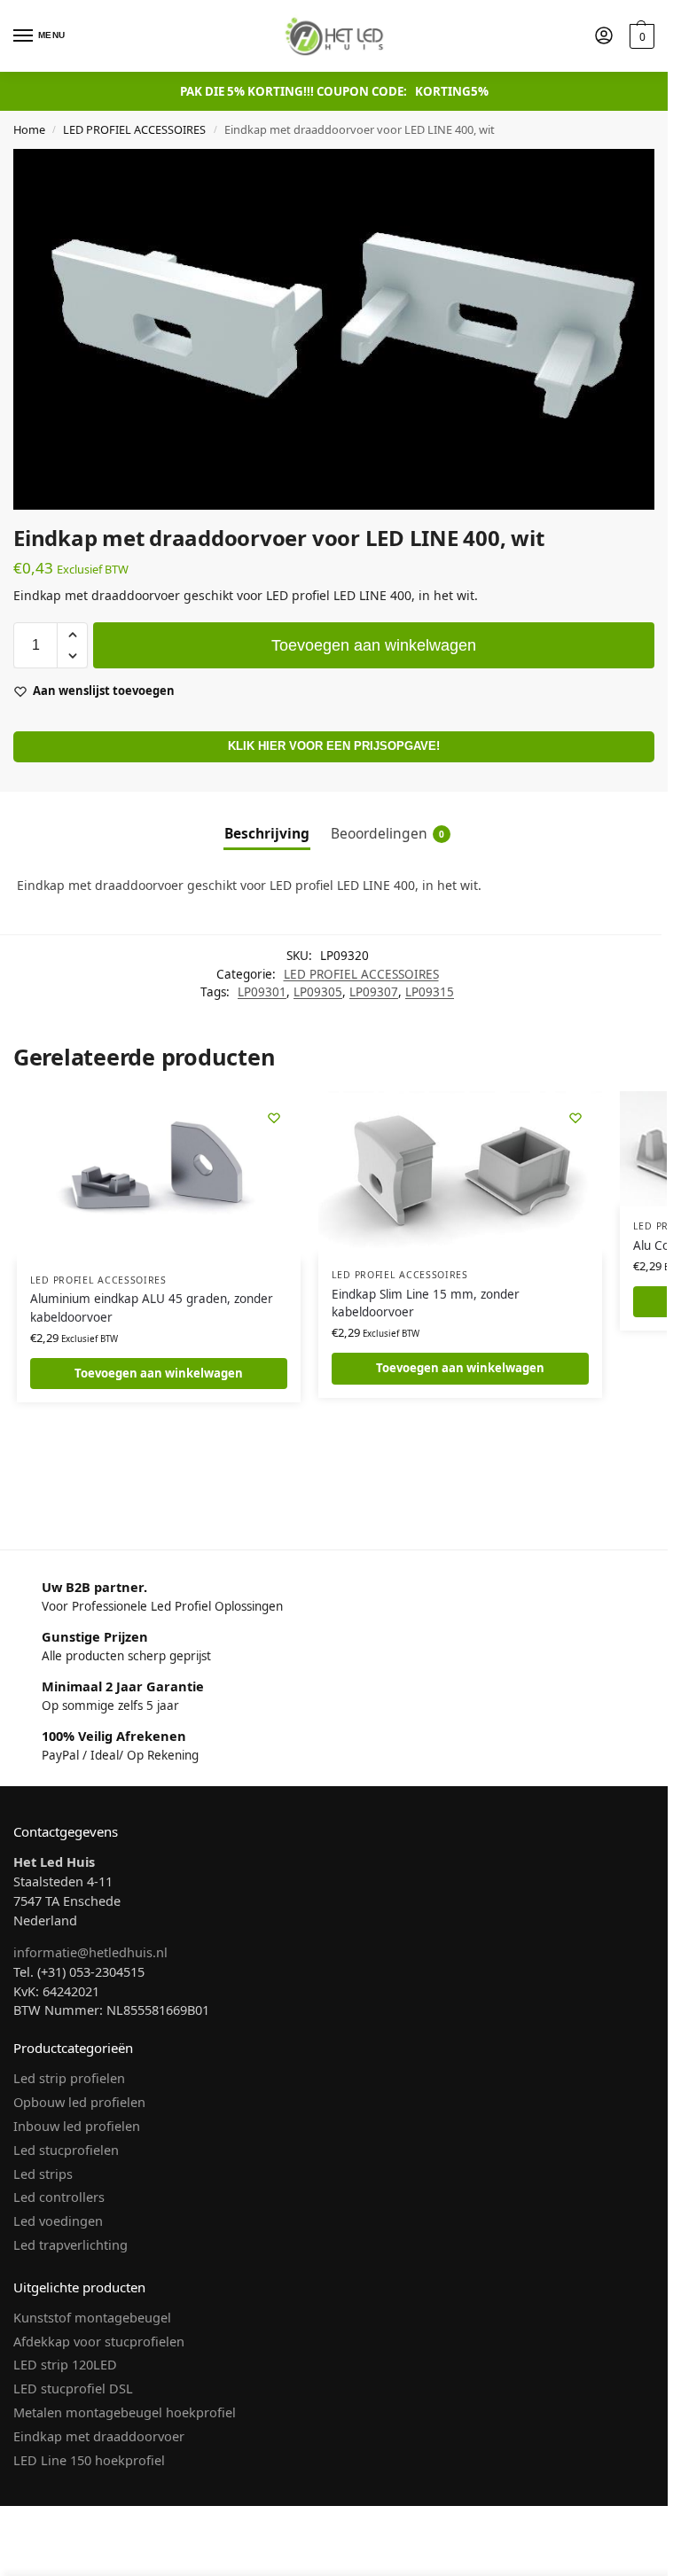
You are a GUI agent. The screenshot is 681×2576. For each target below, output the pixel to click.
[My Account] (604, 36)
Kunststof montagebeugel (92, 2317)
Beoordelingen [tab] (387, 833)
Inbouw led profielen (77, 2126)
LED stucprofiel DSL (73, 2388)
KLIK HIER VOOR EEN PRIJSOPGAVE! (334, 746)
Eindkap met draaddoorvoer (99, 2436)
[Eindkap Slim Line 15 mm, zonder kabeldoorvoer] (460, 1173)
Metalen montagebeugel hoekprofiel (125, 2412)
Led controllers (59, 2197)
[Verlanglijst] (274, 1118)
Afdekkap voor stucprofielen (99, 2341)
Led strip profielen (69, 2078)
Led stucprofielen (66, 2150)
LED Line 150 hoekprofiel (89, 2460)
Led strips (43, 2174)
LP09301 (262, 992)
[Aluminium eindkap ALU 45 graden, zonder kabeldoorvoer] (159, 1175)
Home (29, 129)
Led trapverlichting (70, 2244)
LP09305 (318, 992)
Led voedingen (58, 2221)
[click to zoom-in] (334, 329)
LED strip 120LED (65, 2364)
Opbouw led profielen (79, 2102)
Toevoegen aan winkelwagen (374, 645)
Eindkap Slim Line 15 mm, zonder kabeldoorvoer (426, 1303)
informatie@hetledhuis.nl (90, 1952)
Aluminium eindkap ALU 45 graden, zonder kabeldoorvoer (152, 1308)
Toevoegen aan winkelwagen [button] (159, 1373)
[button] (640, 36)
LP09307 (374, 992)
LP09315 (430, 992)
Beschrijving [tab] (267, 833)
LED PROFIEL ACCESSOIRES (134, 129)
